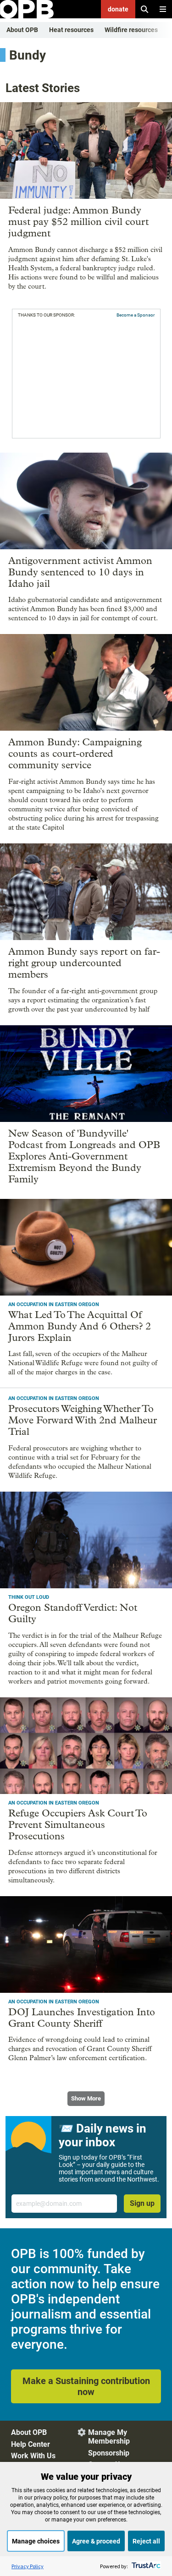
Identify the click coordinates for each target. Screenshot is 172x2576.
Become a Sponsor (136, 315)
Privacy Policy (28, 2566)
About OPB (22, 30)
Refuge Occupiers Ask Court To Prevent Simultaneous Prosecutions (78, 1825)
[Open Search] (144, 9)
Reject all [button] (146, 2541)
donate (118, 9)
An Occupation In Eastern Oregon (54, 1304)
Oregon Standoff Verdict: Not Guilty (73, 1613)
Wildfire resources (131, 30)
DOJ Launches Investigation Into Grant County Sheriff (82, 2018)
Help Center (31, 2444)
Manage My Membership (109, 2437)
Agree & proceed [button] (96, 2541)
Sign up (142, 2203)
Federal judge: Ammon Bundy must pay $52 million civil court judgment (78, 222)
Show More (86, 2098)
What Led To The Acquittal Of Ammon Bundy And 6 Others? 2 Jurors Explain (80, 1326)
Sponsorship (109, 2453)
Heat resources (71, 30)
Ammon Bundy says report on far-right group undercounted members (84, 963)
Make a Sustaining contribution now (86, 2386)
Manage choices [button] (36, 2541)
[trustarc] (145, 2566)
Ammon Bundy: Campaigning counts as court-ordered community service (75, 754)
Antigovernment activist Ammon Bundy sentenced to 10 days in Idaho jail (80, 572)
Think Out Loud (29, 1597)
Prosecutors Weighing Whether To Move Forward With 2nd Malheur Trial (83, 1420)
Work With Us (33, 2456)
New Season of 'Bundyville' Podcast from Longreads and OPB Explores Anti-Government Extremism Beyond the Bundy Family (84, 1156)
